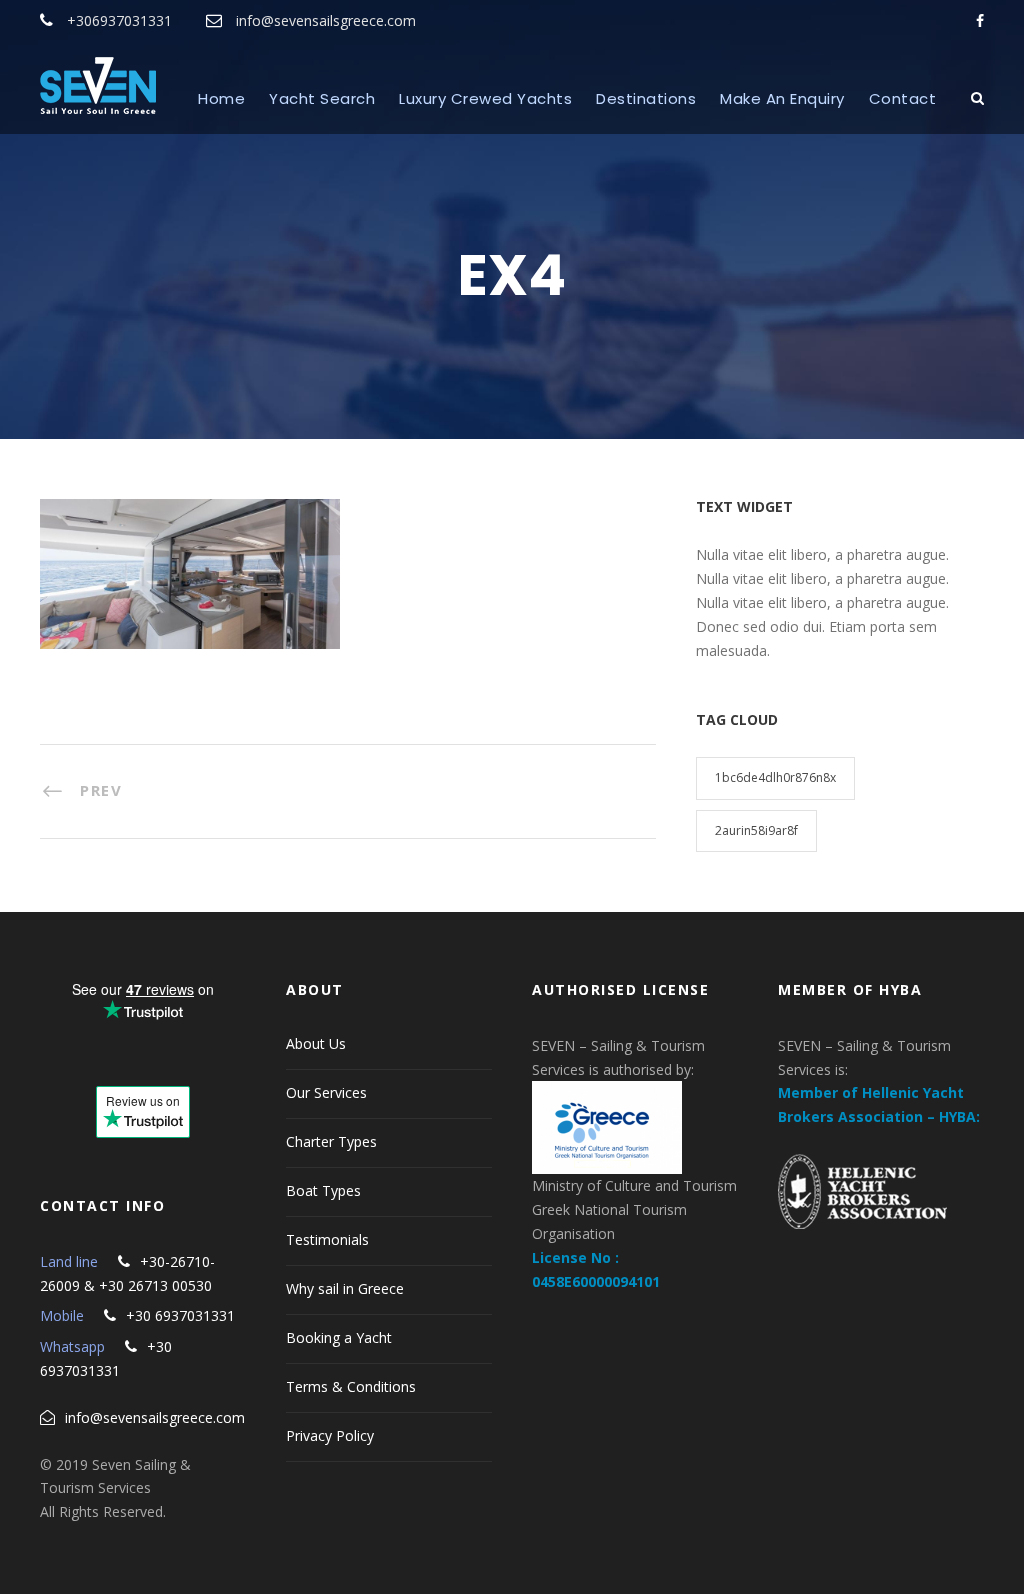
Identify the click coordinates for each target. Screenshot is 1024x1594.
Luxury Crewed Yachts (485, 98)
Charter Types (331, 1141)
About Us (316, 1043)
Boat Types (323, 1190)
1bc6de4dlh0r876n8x (775, 777)
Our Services (326, 1092)
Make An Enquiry (782, 98)
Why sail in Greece (345, 1288)
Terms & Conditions (351, 1386)
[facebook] (980, 20)
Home (221, 98)
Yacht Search (322, 98)
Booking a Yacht (339, 1337)
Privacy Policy (330, 1435)
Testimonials (327, 1239)
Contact (903, 98)
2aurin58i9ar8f (756, 830)
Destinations (646, 98)
